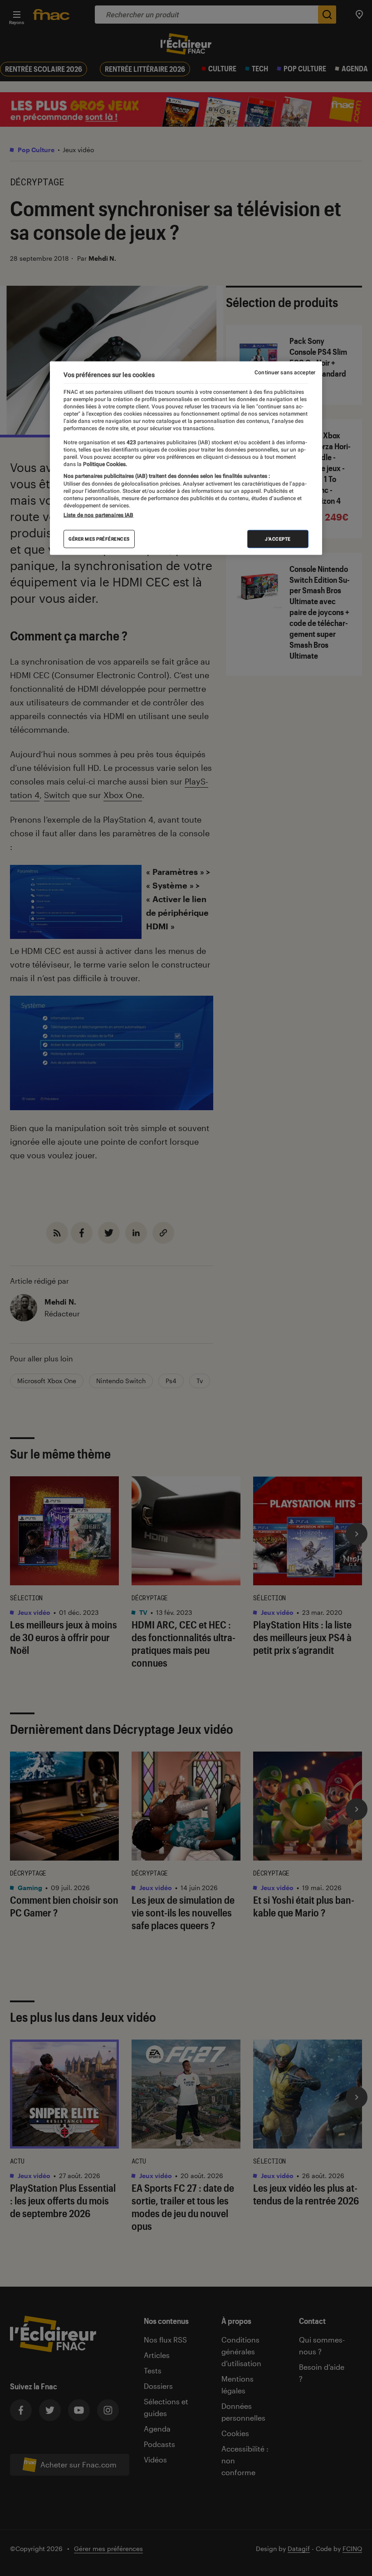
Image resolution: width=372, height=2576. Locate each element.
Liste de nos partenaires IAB (98, 515)
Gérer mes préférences (99, 539)
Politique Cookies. (104, 464)
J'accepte (278, 539)
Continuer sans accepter (285, 372)
